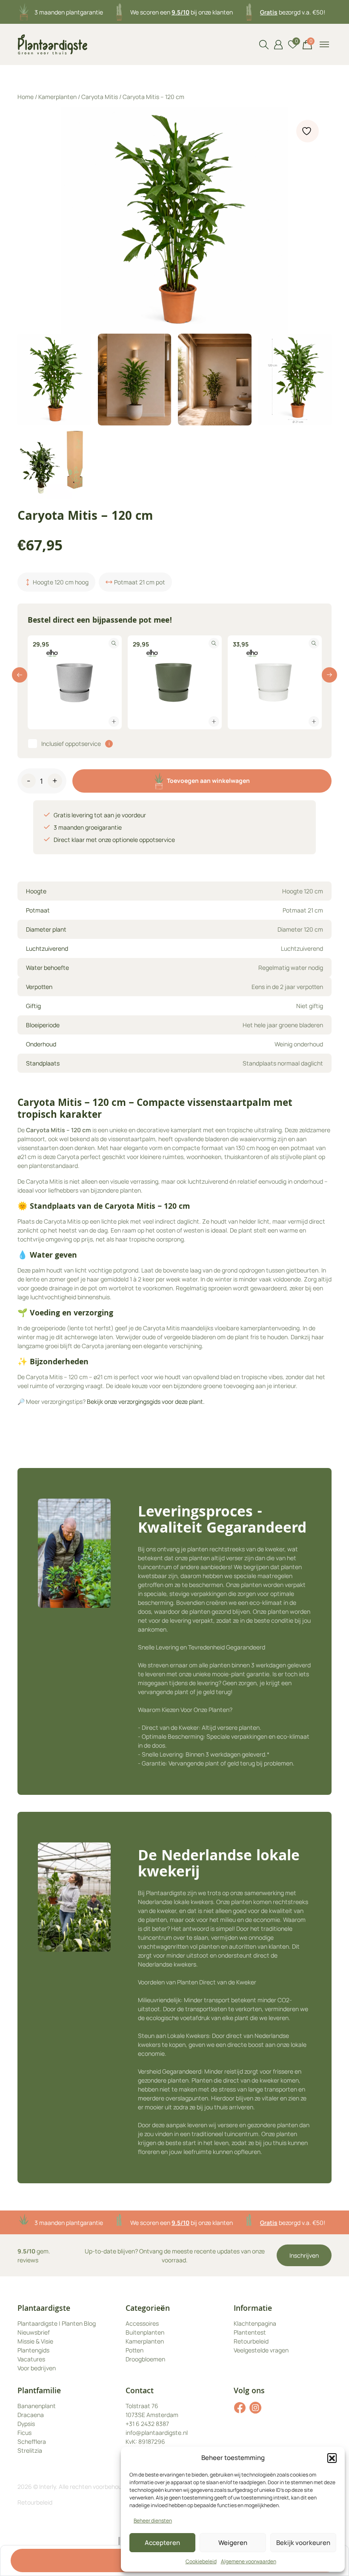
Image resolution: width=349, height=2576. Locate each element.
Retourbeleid (251, 2341)
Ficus (24, 2433)
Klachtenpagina (255, 2323)
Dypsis (26, 2424)
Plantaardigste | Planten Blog (57, 2323)
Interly (47, 2487)
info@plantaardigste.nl (157, 2433)
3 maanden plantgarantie (69, 12)
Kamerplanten (57, 97)
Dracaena (31, 2415)
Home (26, 97)
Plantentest (250, 2332)
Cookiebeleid (201, 2561)
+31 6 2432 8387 (147, 2424)
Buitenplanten (145, 2332)
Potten (134, 2350)
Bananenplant (37, 2406)
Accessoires (142, 2323)
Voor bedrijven (37, 2368)
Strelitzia (30, 2450)
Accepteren (162, 2543)
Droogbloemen (145, 2359)
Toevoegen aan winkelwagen (208, 781)
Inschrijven (304, 2255)
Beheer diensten (153, 2521)
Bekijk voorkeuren (303, 2543)
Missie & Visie (35, 2341)
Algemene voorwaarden (249, 2561)
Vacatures (31, 2359)
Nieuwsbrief (34, 2332)
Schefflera (32, 2441)
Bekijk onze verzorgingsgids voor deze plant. (146, 1401)
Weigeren (233, 2543)
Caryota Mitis (100, 97)
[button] (332, 2458)
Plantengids (33, 2350)
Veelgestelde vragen (261, 2350)
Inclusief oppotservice (71, 744)
